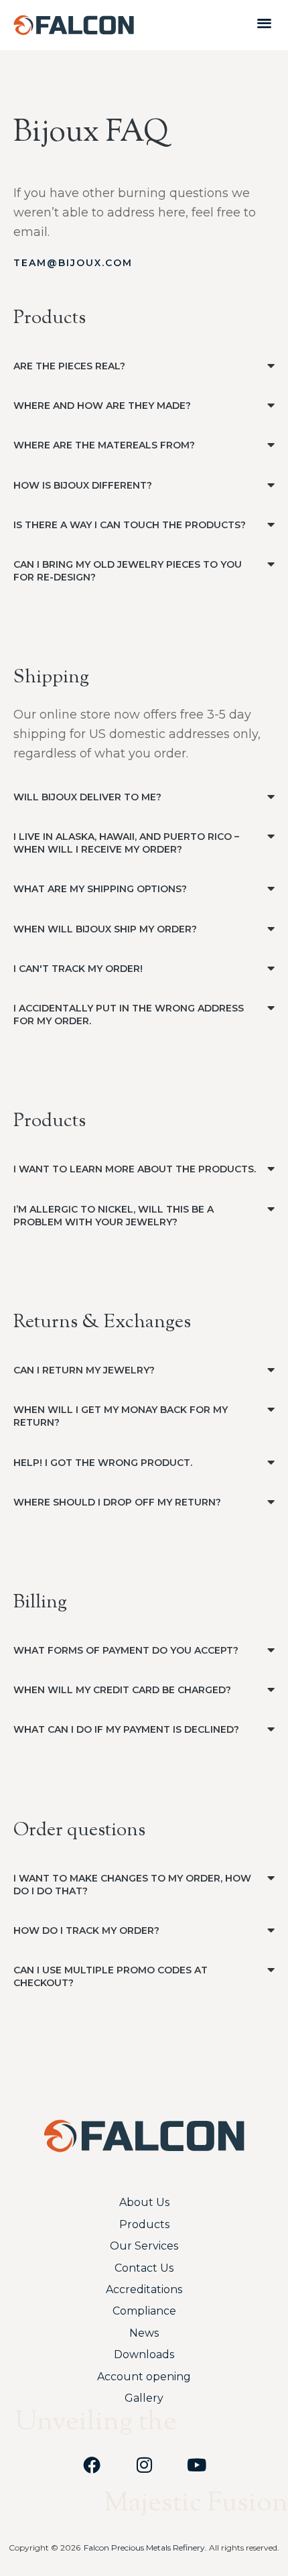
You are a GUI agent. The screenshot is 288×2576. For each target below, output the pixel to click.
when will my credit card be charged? (122, 1690)
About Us (144, 2202)
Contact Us (144, 2268)
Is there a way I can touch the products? (130, 525)
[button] (264, 22)
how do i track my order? (86, 1930)
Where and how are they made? (102, 406)
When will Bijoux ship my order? (105, 929)
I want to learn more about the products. (135, 1169)
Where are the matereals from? (104, 445)
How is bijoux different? (83, 485)
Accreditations (144, 2289)
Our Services (144, 2246)
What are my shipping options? (100, 889)
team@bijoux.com (73, 263)
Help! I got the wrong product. (103, 1463)
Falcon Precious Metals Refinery (144, 2548)
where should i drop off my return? (117, 1502)
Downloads (144, 2354)
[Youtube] (196, 2465)
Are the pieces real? (69, 366)
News (144, 2333)
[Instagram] (144, 2465)
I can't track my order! (78, 969)
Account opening (144, 2377)
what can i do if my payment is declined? (126, 1729)
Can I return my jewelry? (84, 1370)
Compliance (144, 2311)
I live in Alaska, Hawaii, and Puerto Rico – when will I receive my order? (126, 843)
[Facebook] (92, 2465)
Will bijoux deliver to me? (87, 797)
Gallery (144, 2398)
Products (144, 2224)
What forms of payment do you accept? (126, 1650)
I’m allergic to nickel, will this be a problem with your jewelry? (114, 1216)
